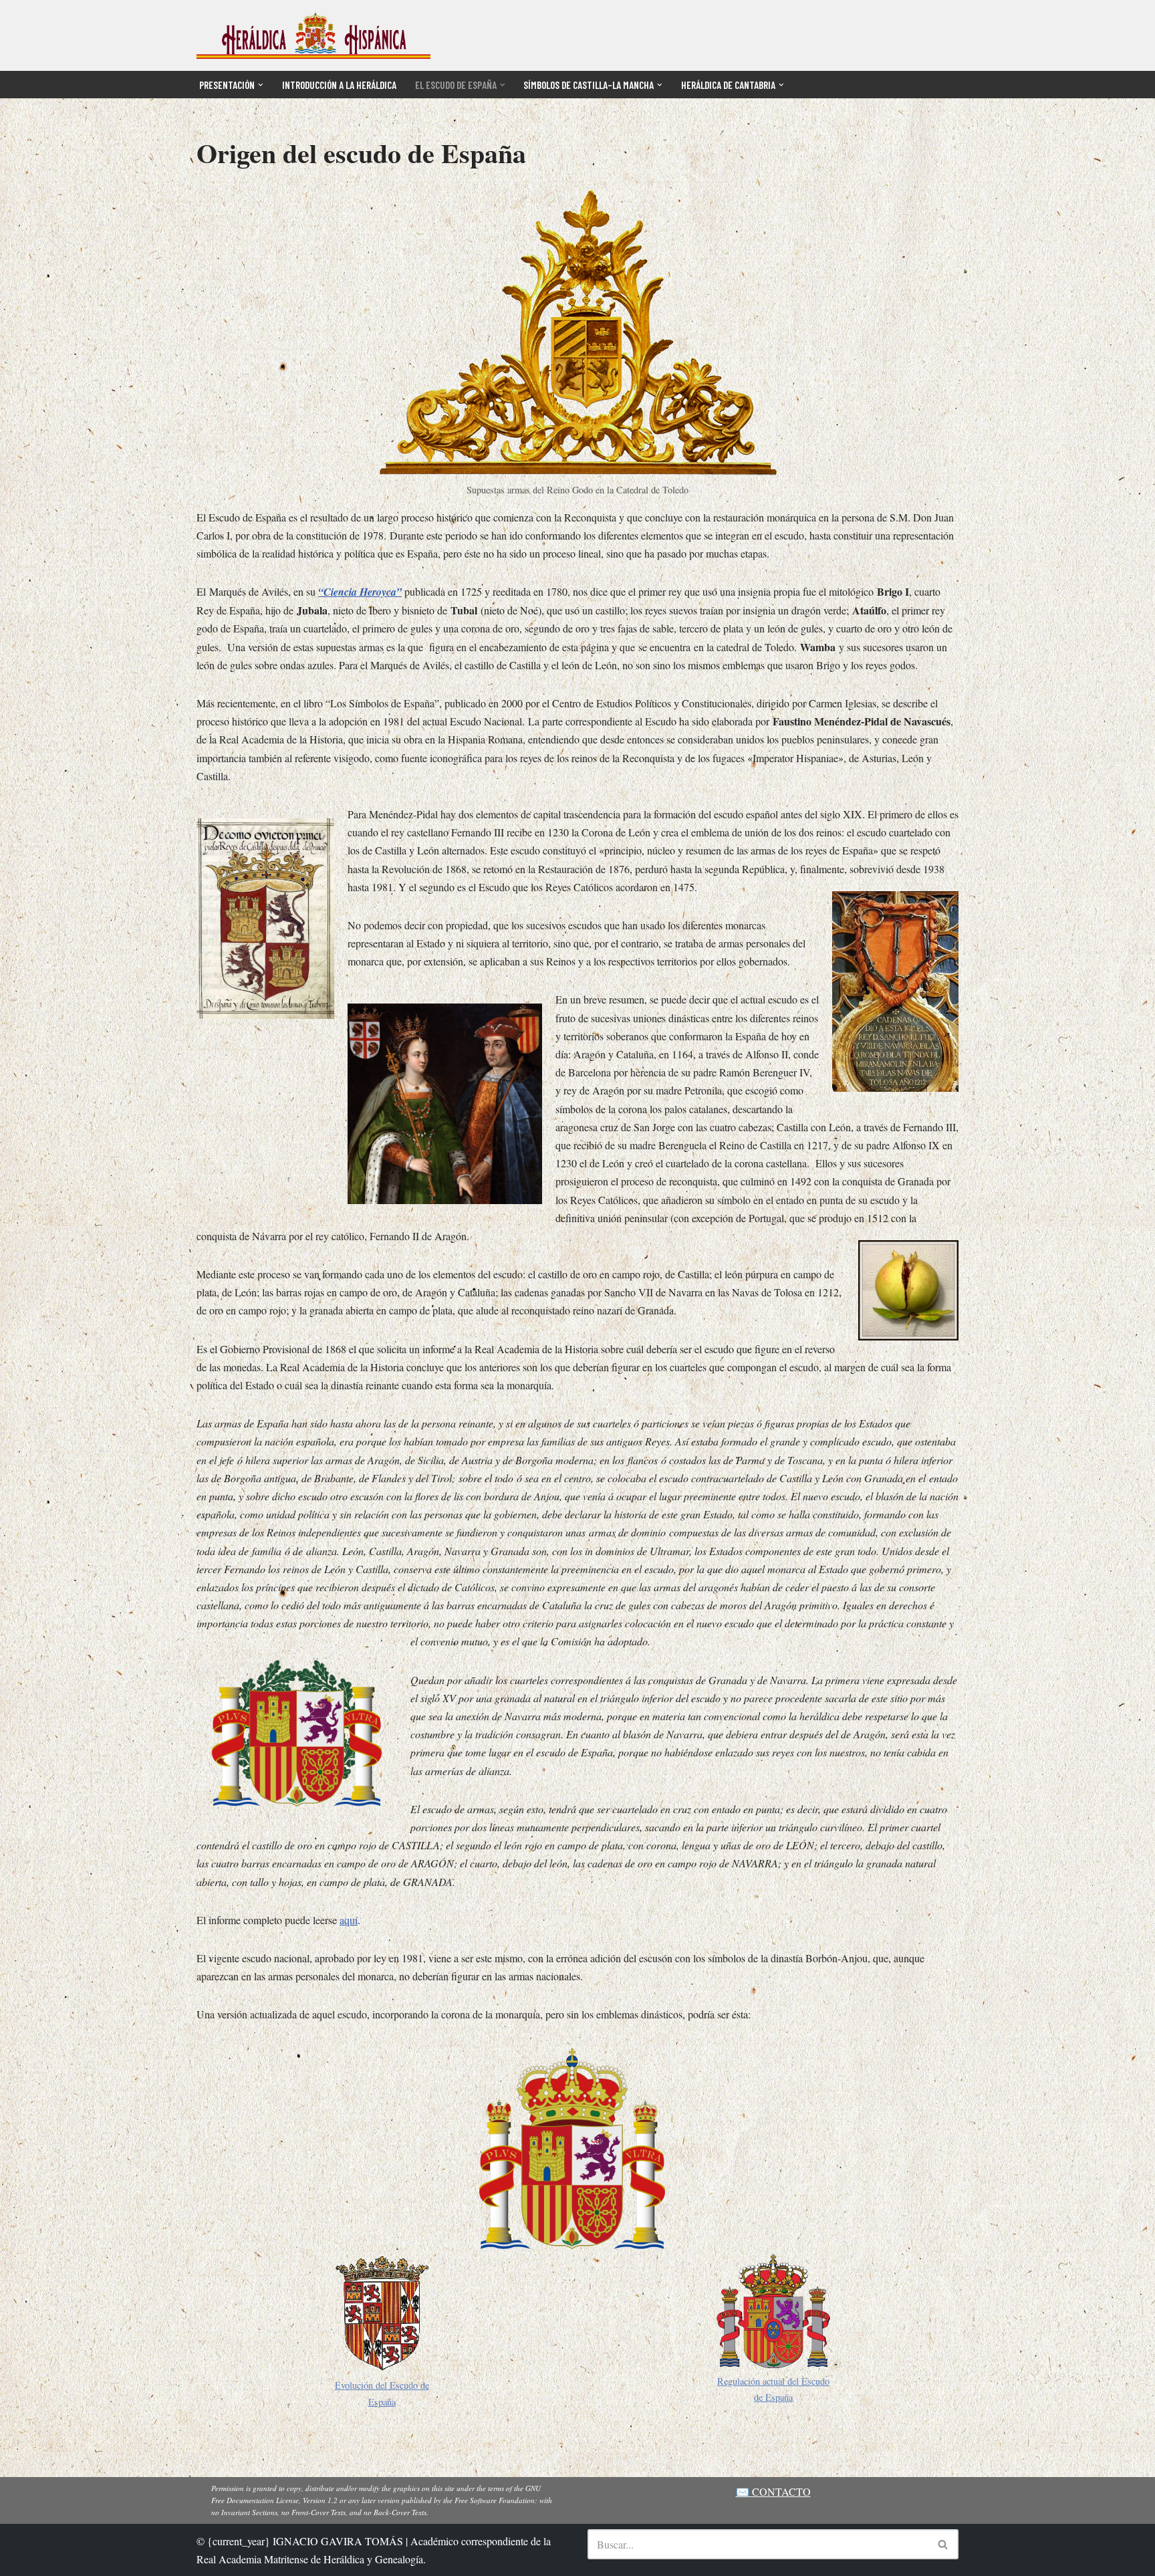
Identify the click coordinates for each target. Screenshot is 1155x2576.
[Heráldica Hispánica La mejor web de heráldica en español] (313, 35)
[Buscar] (943, 2544)
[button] (261, 85)
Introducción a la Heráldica (339, 85)
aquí (349, 1920)
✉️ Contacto (773, 2491)
